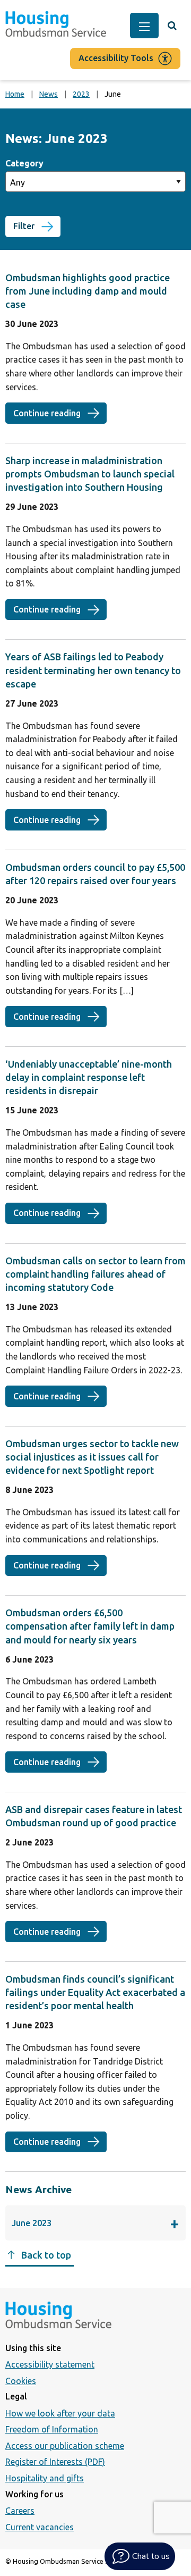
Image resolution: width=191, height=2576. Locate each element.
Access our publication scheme (65, 2446)
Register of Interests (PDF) (55, 2462)
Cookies (21, 2381)
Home (15, 94)
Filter (24, 226)
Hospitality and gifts (45, 2478)
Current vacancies (40, 2527)
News (49, 94)
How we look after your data (60, 2413)
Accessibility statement (50, 2364)
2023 (81, 94)
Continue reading (60, 413)
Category (24, 163)
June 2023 (72, 2226)
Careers (20, 2511)
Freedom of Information (52, 2429)
